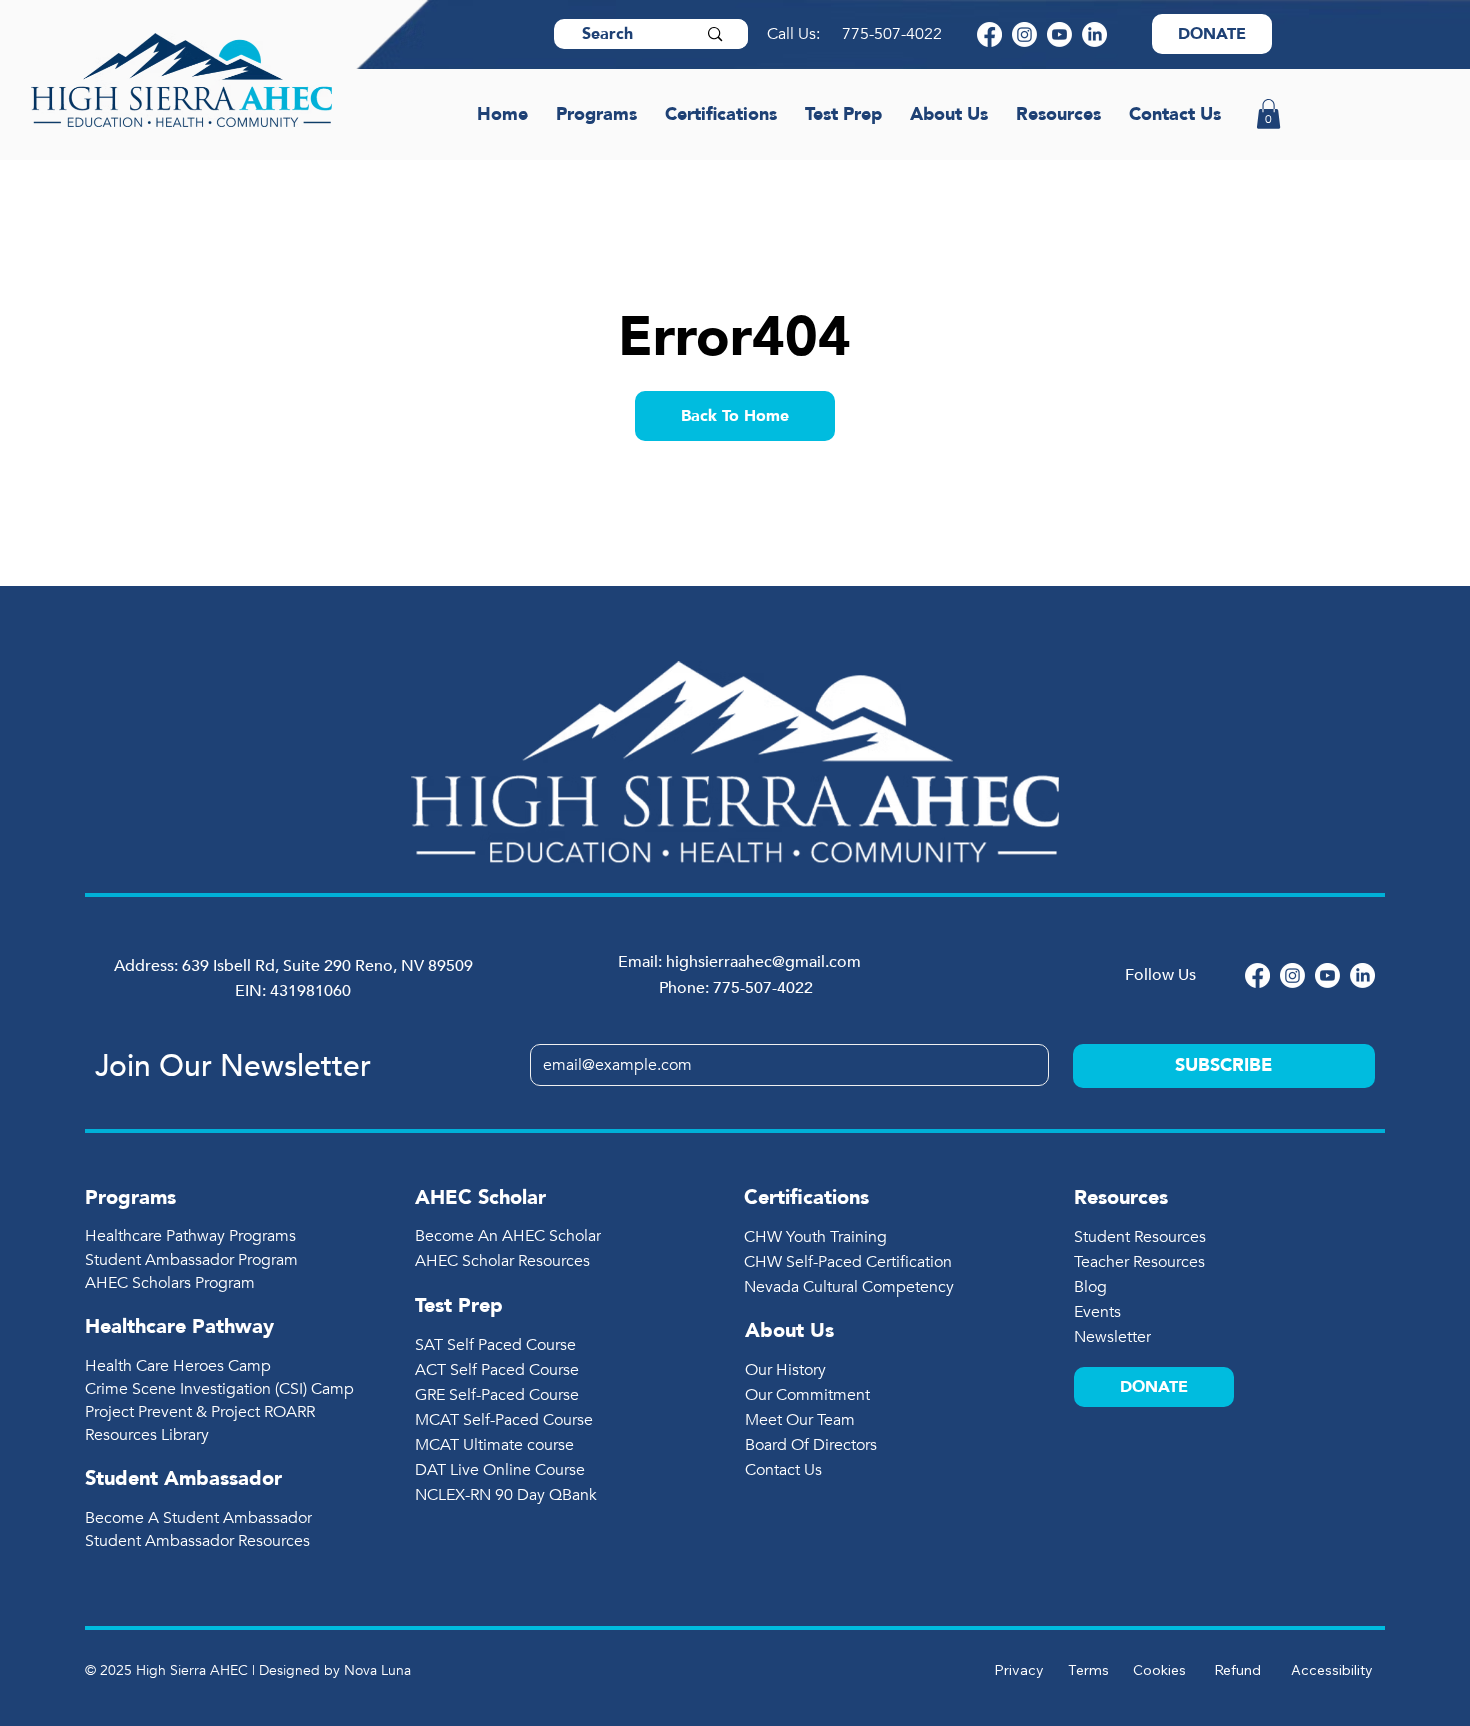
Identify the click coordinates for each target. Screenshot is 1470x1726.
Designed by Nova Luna (335, 1670)
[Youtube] (1059, 34)
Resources (1121, 1197)
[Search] (715, 34)
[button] (1268, 114)
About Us (789, 1330)
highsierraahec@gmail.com (763, 962)
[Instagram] (1024, 34)
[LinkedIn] (1094, 34)
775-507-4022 (894, 34)
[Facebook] (989, 34)
